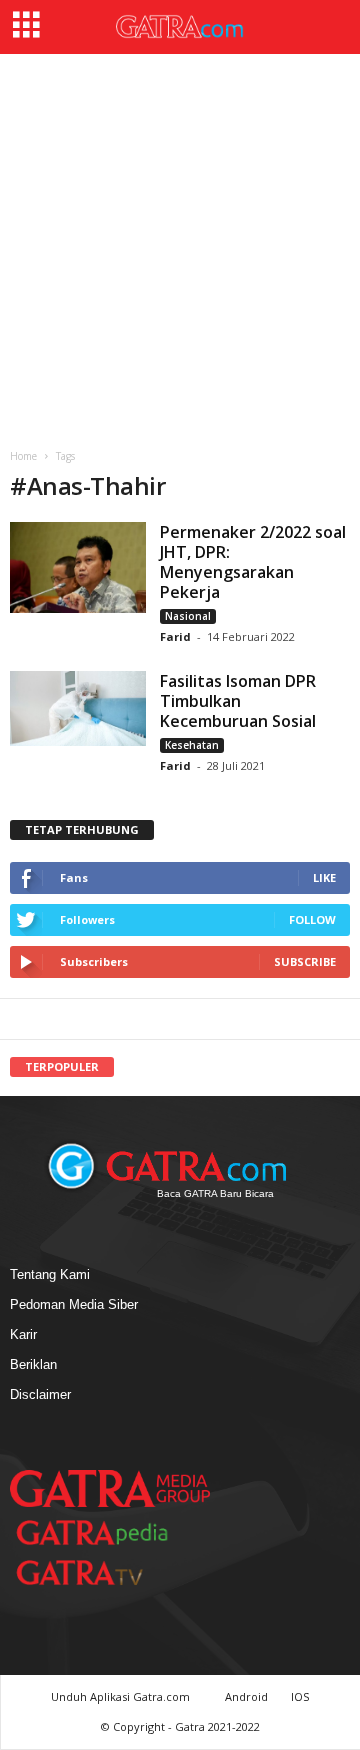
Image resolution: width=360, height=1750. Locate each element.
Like (324, 877)
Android (246, 1696)
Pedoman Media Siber (74, 1304)
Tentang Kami (50, 1274)
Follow (312, 919)
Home (23, 456)
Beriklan (33, 1364)
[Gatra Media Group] (110, 1488)
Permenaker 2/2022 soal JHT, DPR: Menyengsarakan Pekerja (253, 562)
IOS (300, 1696)
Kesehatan (192, 745)
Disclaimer (40, 1394)
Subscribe (305, 961)
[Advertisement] (180, 244)
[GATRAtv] (100, 1572)
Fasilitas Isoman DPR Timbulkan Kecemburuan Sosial (238, 701)
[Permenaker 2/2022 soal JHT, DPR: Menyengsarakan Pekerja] (78, 567)
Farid (175, 636)
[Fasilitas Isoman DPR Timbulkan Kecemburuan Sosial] (78, 708)
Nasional (188, 616)
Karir (23, 1334)
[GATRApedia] (100, 1532)
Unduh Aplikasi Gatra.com (122, 1696)
